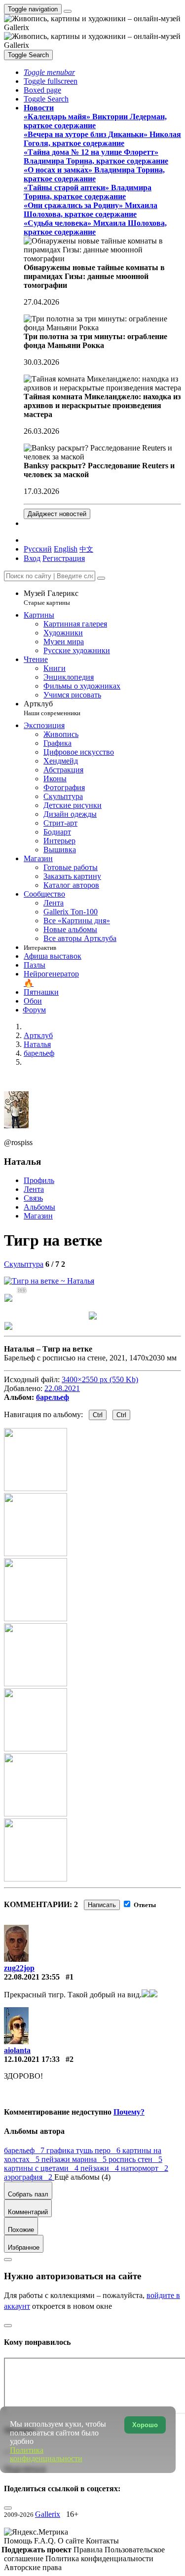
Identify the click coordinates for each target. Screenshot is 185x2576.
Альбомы (39, 1207)
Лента (34, 1189)
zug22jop (19, 1968)
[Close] (101, 578)
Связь (33, 1198)
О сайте (72, 2541)
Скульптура (24, 1264)
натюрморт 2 (145, 2168)
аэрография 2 (29, 2177)
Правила (89, 2550)
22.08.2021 (62, 1388)
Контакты (102, 2541)
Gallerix (48, 2514)
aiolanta (17, 2050)
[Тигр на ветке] (49, 1281)
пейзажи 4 (101, 2168)
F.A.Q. (46, 2541)
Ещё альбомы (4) (82, 2177)
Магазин (38, 1216)
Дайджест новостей (57, 514)
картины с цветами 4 (42, 2168)
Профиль (39, 1180)
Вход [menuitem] (32, 558)
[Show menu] (68, 11)
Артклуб (52, 708)
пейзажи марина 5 (75, 2159)
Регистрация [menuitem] (64, 558)
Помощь (19, 2541)
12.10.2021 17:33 (32, 2059)
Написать (102, 1905)
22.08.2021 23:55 (32, 1977)
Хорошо (145, 2425)
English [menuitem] (66, 549)
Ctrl (98, 1415)
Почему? (129, 2112)
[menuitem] (86, 549)
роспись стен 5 (135, 2159)
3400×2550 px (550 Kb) (100, 1379)
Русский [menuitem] (38, 549)
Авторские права (33, 2567)
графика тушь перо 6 (84, 2150)
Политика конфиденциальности (99, 2559)
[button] (49, 72)
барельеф (53, 1397)
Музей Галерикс (51, 598)
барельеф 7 (25, 2150)
